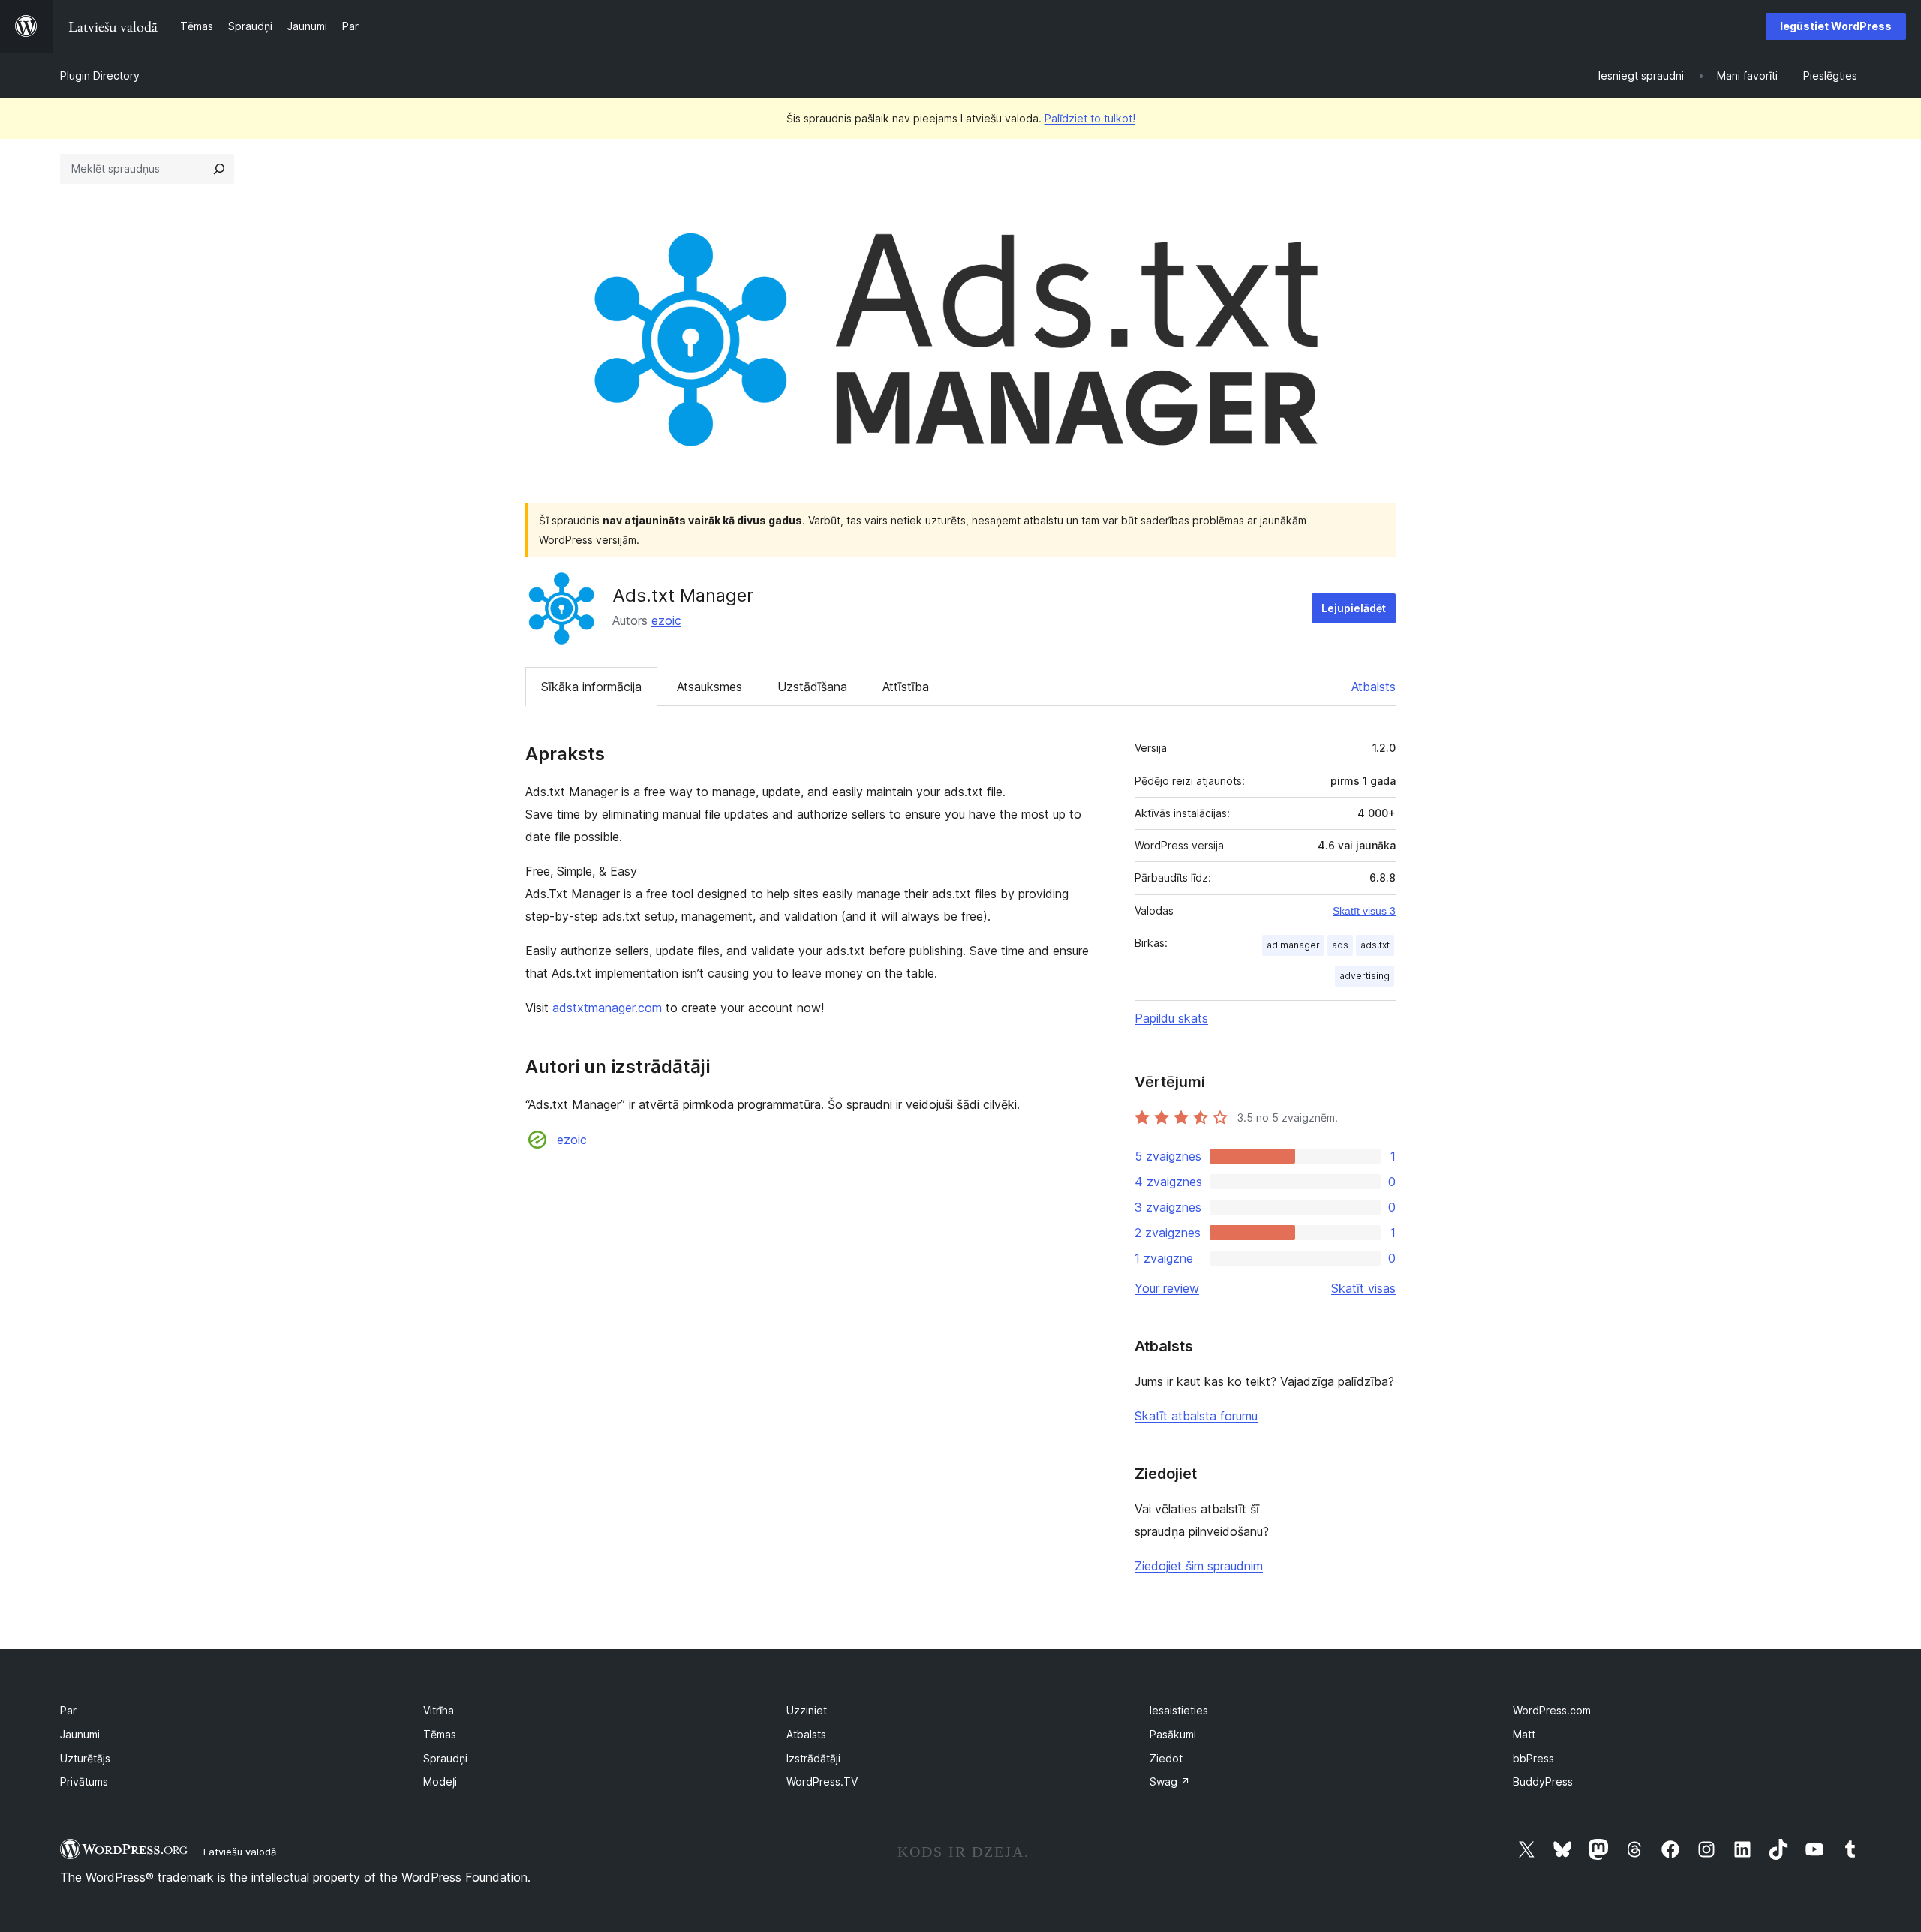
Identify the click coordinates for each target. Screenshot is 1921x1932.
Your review (1167, 1288)
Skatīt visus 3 (1364, 911)
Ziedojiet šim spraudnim (1199, 1566)
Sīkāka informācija (591, 687)
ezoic (666, 620)
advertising (1365, 976)
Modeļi (440, 1782)
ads (1340, 945)
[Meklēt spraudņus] (219, 169)
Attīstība (906, 687)
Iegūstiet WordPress (1836, 26)
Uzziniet (807, 1710)
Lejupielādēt (1354, 608)
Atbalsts (1374, 687)
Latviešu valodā (240, 1852)
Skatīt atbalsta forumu (1196, 1416)
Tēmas (440, 1734)
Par (68, 1710)
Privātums (84, 1782)
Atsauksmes (709, 687)
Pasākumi (1173, 1734)
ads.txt (1375, 945)
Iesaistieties (1179, 1710)
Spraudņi (445, 1758)
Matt (1524, 1734)
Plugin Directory (100, 75)
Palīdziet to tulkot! (1090, 118)
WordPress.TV (822, 1782)
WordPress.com (1552, 1710)
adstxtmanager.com (607, 1008)
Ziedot (1166, 1758)
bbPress (1533, 1758)
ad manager (1293, 945)
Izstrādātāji (813, 1758)
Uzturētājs (85, 1758)
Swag (1170, 1782)
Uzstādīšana (812, 687)
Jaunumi (80, 1734)
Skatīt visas (1363, 1288)
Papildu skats (1171, 1018)
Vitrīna (439, 1710)
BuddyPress (1543, 1782)
